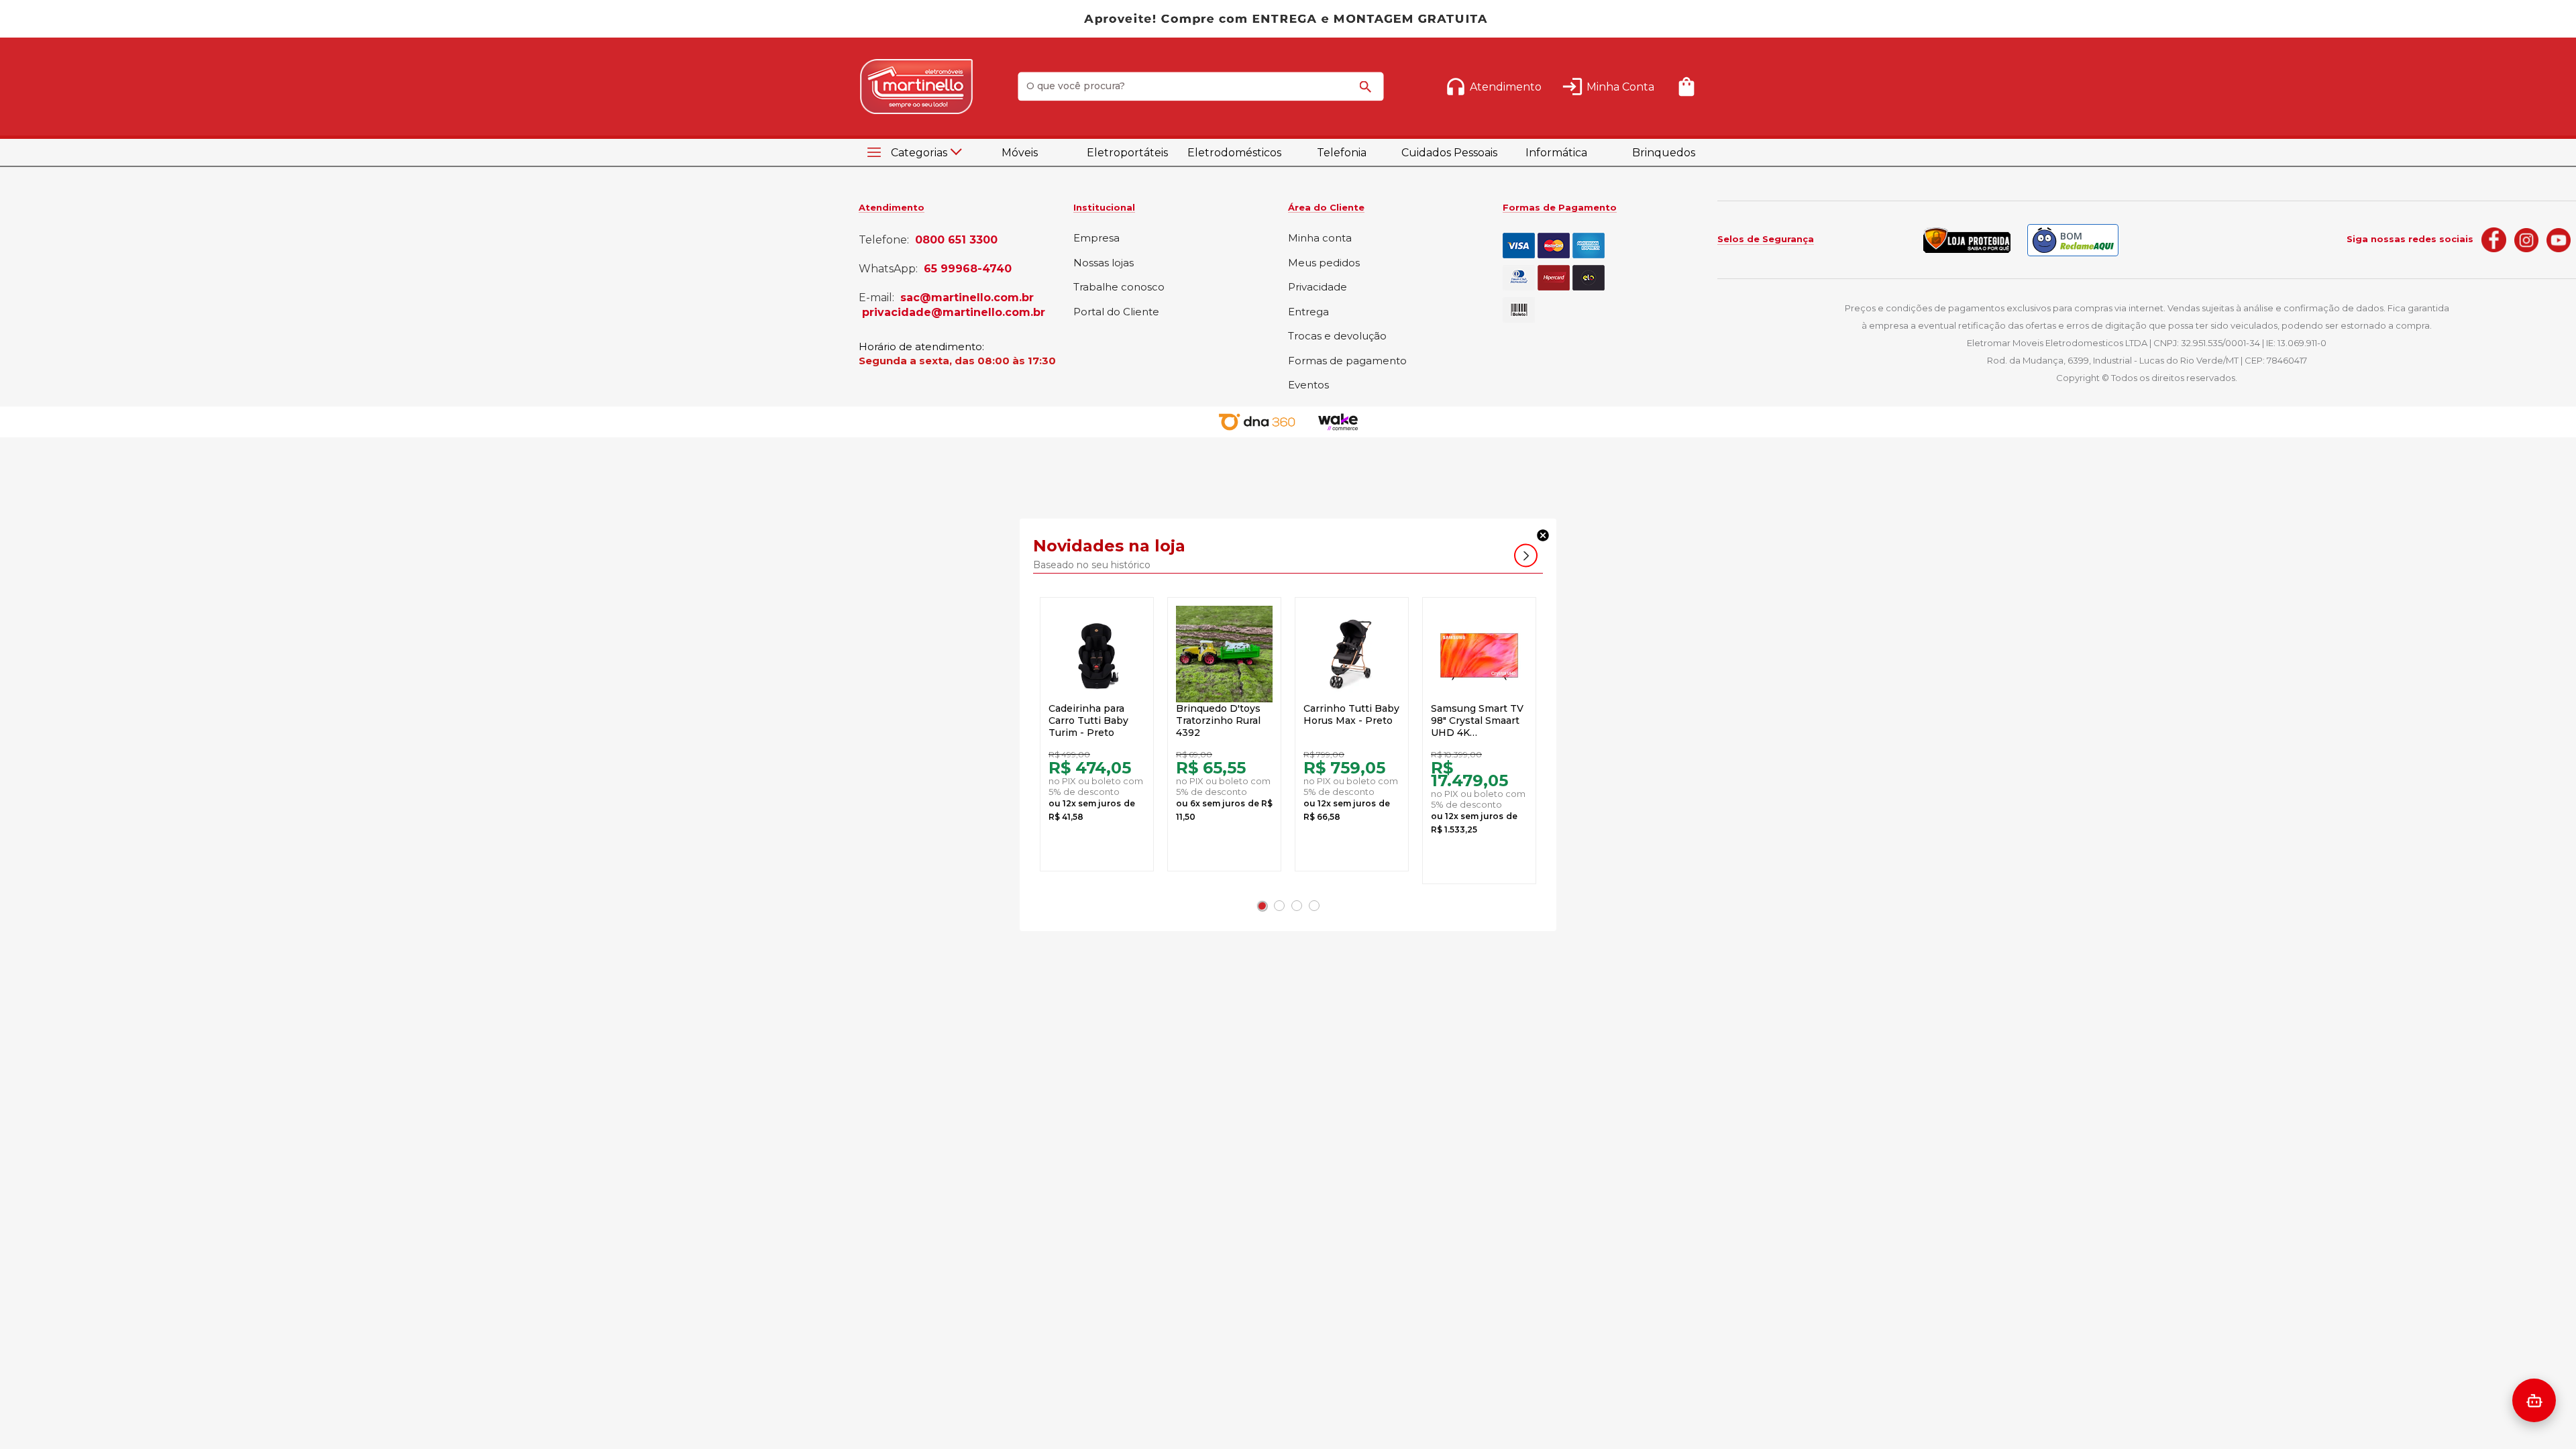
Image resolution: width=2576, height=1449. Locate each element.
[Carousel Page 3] (1297, 906)
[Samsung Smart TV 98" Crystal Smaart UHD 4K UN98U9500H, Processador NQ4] (1479, 654)
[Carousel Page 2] (1279, 906)
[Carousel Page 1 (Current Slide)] (1262, 906)
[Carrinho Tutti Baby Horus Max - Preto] (1352, 654)
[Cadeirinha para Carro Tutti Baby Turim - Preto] (1097, 654)
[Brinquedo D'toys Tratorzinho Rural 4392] (1224, 654)
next (1526, 555)
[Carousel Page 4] (1314, 906)
